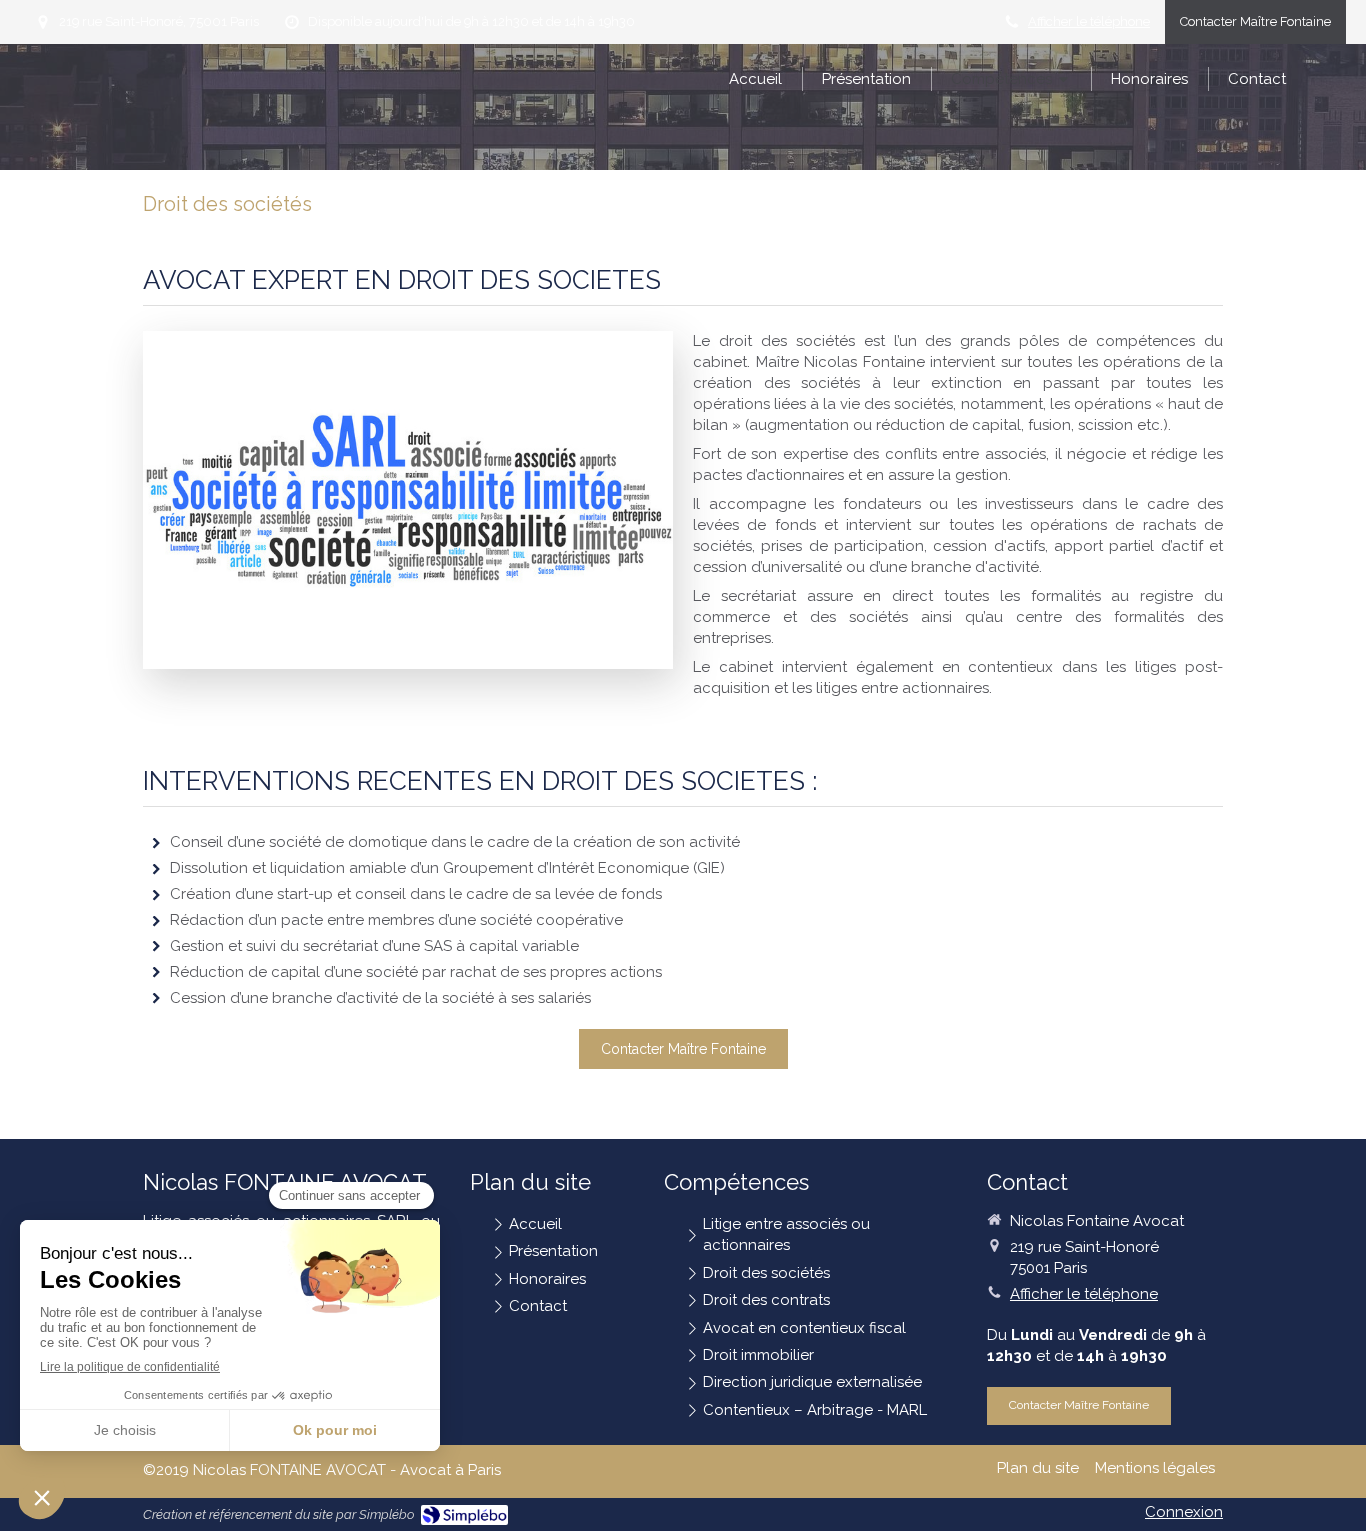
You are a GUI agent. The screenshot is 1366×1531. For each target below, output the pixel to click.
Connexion (1184, 1512)
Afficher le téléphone (1089, 21)
